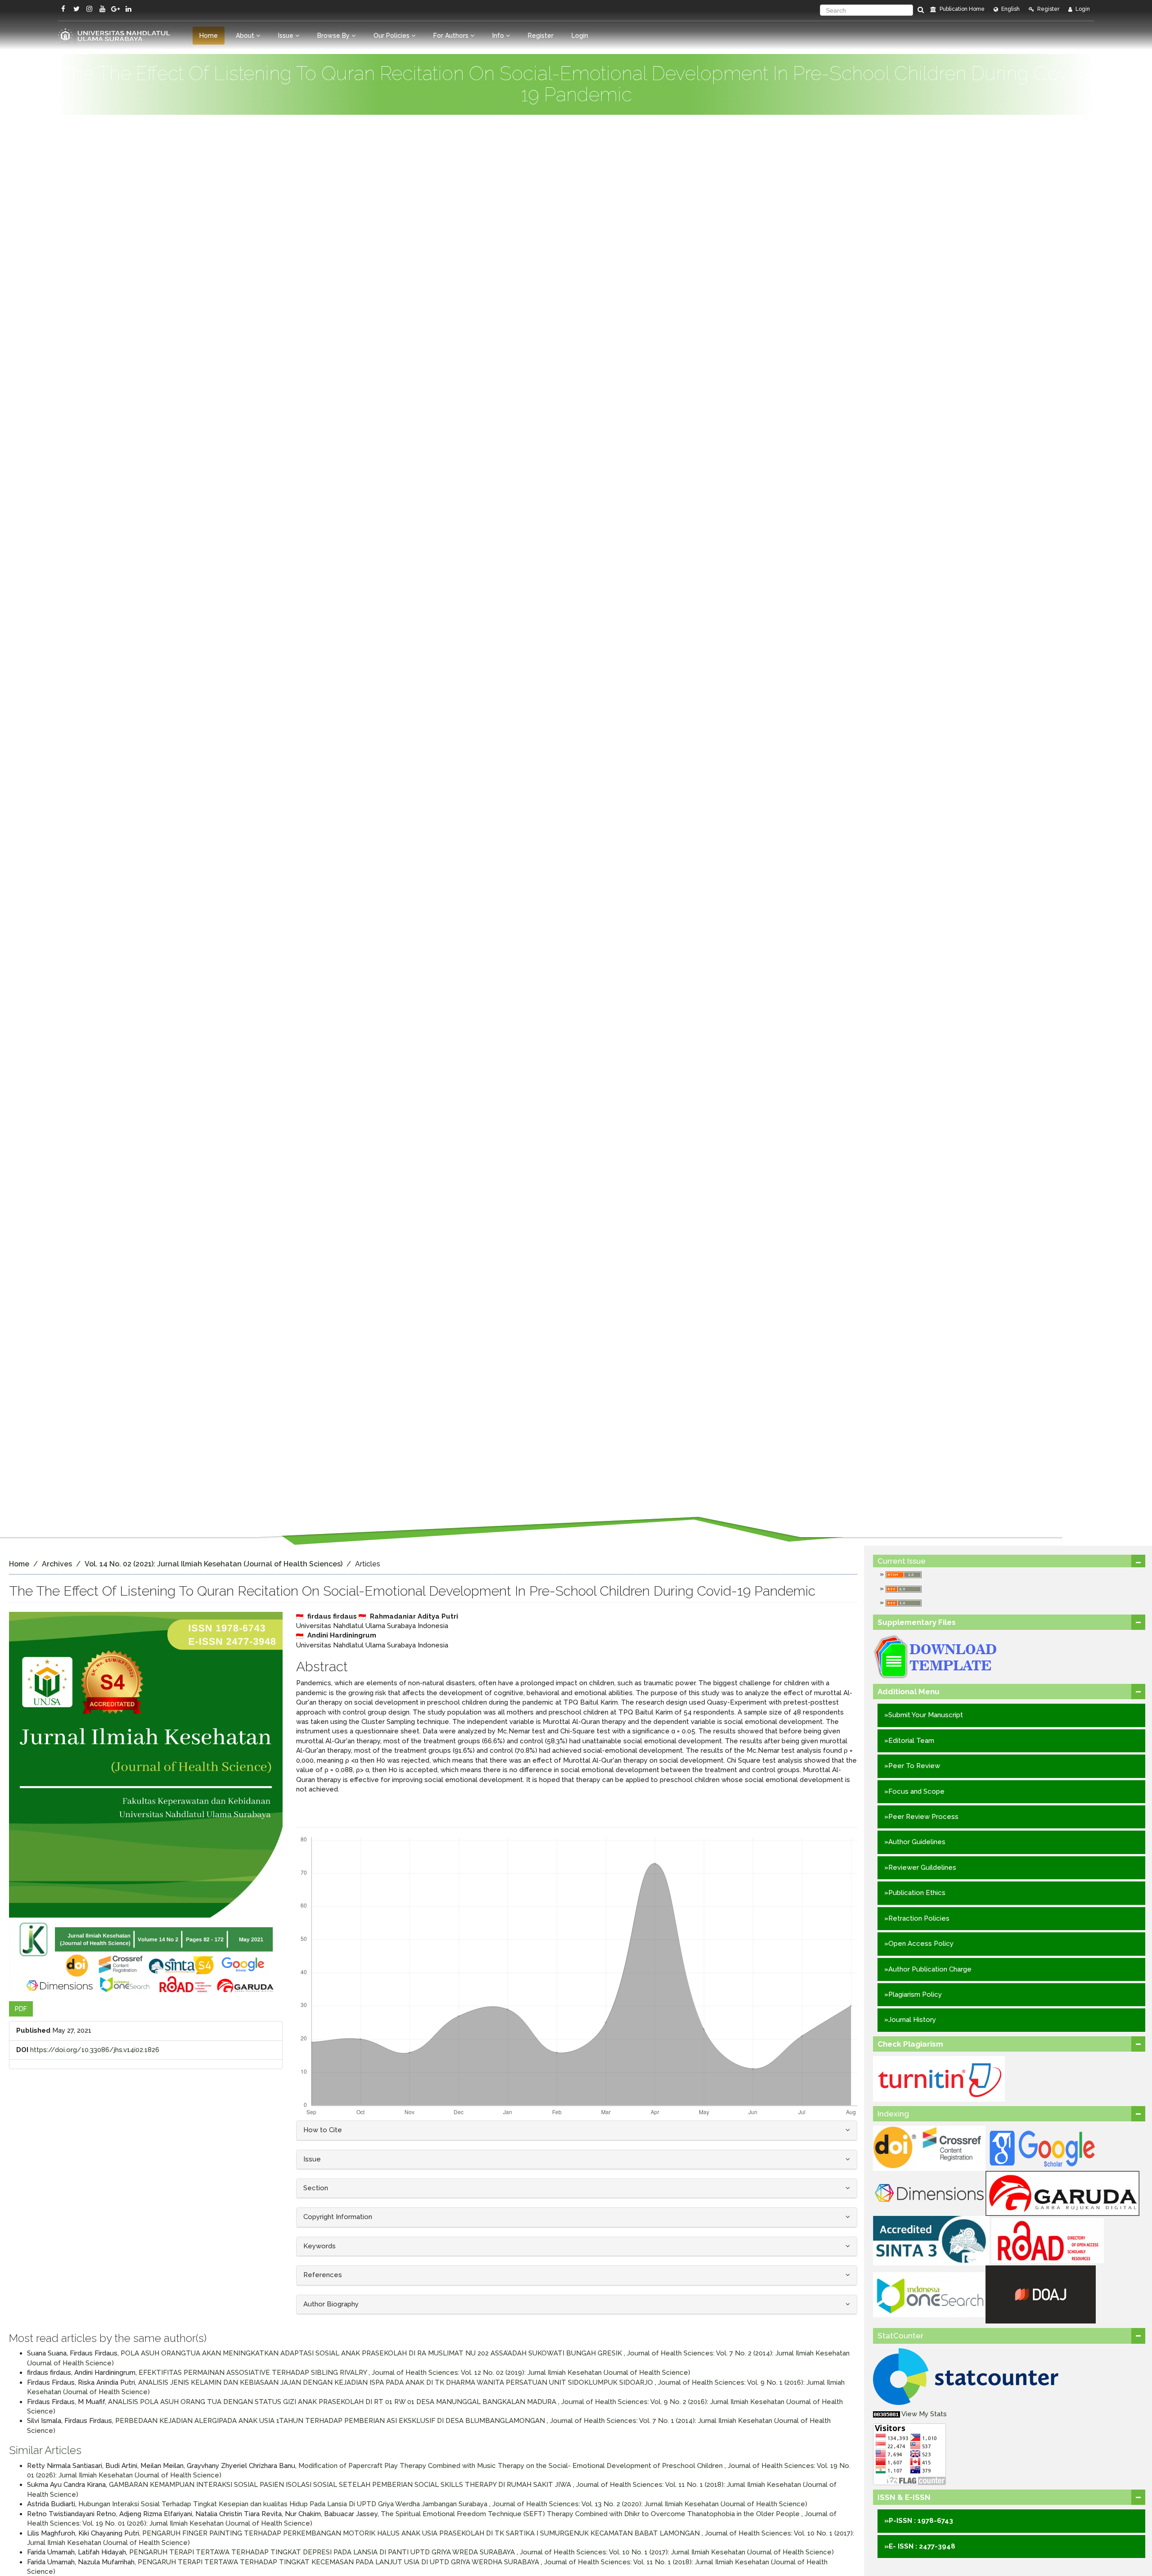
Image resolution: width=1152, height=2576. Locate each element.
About (246, 36)
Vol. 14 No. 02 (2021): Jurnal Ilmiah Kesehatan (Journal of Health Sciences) (214, 1564)
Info (499, 36)
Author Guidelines (917, 1842)
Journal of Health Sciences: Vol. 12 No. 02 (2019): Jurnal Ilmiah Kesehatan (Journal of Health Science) (531, 2373)
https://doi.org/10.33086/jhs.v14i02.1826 (95, 2050)
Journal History (912, 2020)
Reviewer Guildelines (922, 1868)
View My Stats (924, 2414)
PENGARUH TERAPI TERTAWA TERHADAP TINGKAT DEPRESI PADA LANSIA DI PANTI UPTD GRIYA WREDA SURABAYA (323, 2552)
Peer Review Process (923, 1817)
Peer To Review (914, 1766)
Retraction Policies (919, 1918)
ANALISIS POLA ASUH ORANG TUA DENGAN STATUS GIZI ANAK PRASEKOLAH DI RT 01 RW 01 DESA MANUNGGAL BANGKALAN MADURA (333, 2402)
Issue (287, 36)
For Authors (452, 36)
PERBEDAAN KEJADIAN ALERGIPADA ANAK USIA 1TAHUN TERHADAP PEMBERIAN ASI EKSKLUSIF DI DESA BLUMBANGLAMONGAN (331, 2421)
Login (1082, 9)
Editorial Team (911, 1741)
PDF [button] (21, 2009)
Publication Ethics (917, 1893)
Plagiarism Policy (915, 1994)
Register (1048, 9)
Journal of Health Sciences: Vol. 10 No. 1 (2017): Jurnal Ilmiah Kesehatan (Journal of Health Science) (677, 2552)
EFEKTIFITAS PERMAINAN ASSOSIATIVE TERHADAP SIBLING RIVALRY (254, 2373)
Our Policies (392, 36)
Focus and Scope (916, 1791)
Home (209, 36)
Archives (57, 1564)
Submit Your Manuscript (926, 1715)
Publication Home (961, 9)
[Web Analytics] (886, 2414)
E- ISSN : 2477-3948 (922, 2546)
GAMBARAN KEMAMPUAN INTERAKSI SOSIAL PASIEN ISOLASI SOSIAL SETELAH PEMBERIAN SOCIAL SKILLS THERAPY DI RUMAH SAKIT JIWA (341, 2485)
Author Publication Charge (930, 1969)
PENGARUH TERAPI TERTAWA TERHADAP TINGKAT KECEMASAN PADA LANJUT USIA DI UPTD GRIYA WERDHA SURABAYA (339, 2562)
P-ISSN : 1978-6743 (921, 2521)
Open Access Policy (921, 1944)
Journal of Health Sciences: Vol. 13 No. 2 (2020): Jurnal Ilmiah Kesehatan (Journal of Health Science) (650, 2504)
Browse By (334, 36)
